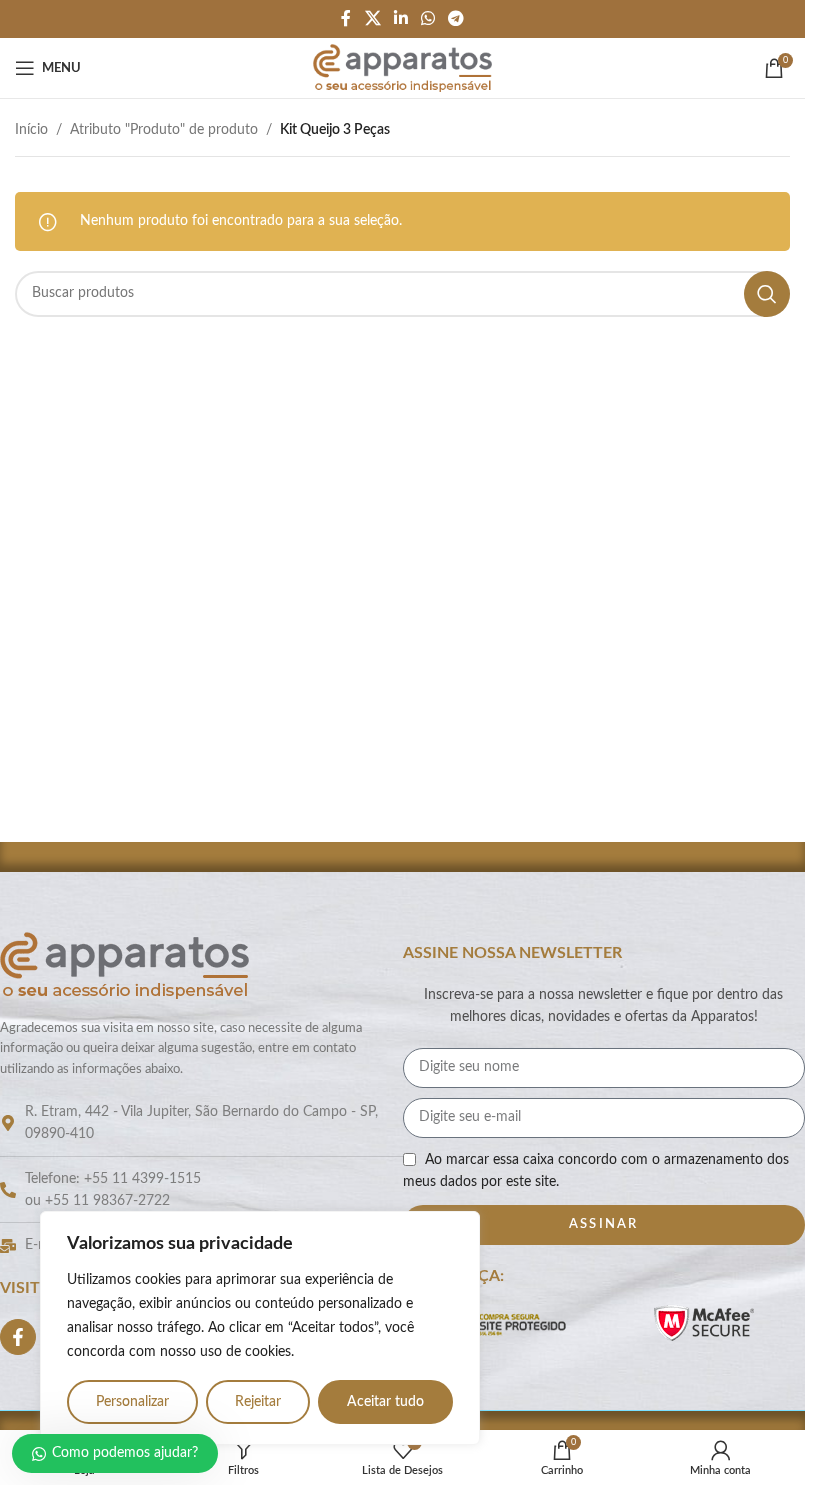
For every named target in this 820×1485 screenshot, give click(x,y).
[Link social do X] (372, 18)
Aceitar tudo (385, 1402)
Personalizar (132, 1402)
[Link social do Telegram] (456, 18)
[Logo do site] (402, 68)
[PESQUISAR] (767, 294)
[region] (260, 1328)
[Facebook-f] (18, 1337)
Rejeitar (258, 1402)
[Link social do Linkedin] (400, 18)
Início (31, 130)
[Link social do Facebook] (346, 18)
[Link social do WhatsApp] (428, 18)
